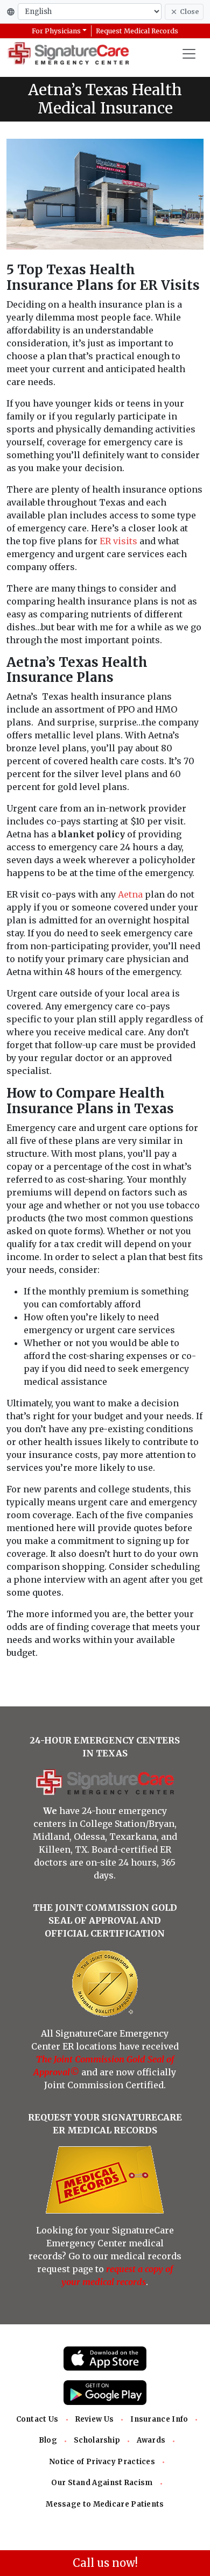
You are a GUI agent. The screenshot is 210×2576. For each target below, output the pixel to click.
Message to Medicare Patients (105, 2504)
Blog (48, 2440)
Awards (151, 2440)
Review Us (95, 2419)
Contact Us (37, 2419)
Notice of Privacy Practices (102, 2462)
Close (189, 12)
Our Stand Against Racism (102, 2483)
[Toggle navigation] (189, 54)
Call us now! (105, 2563)
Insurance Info (159, 2419)
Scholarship (97, 2440)
